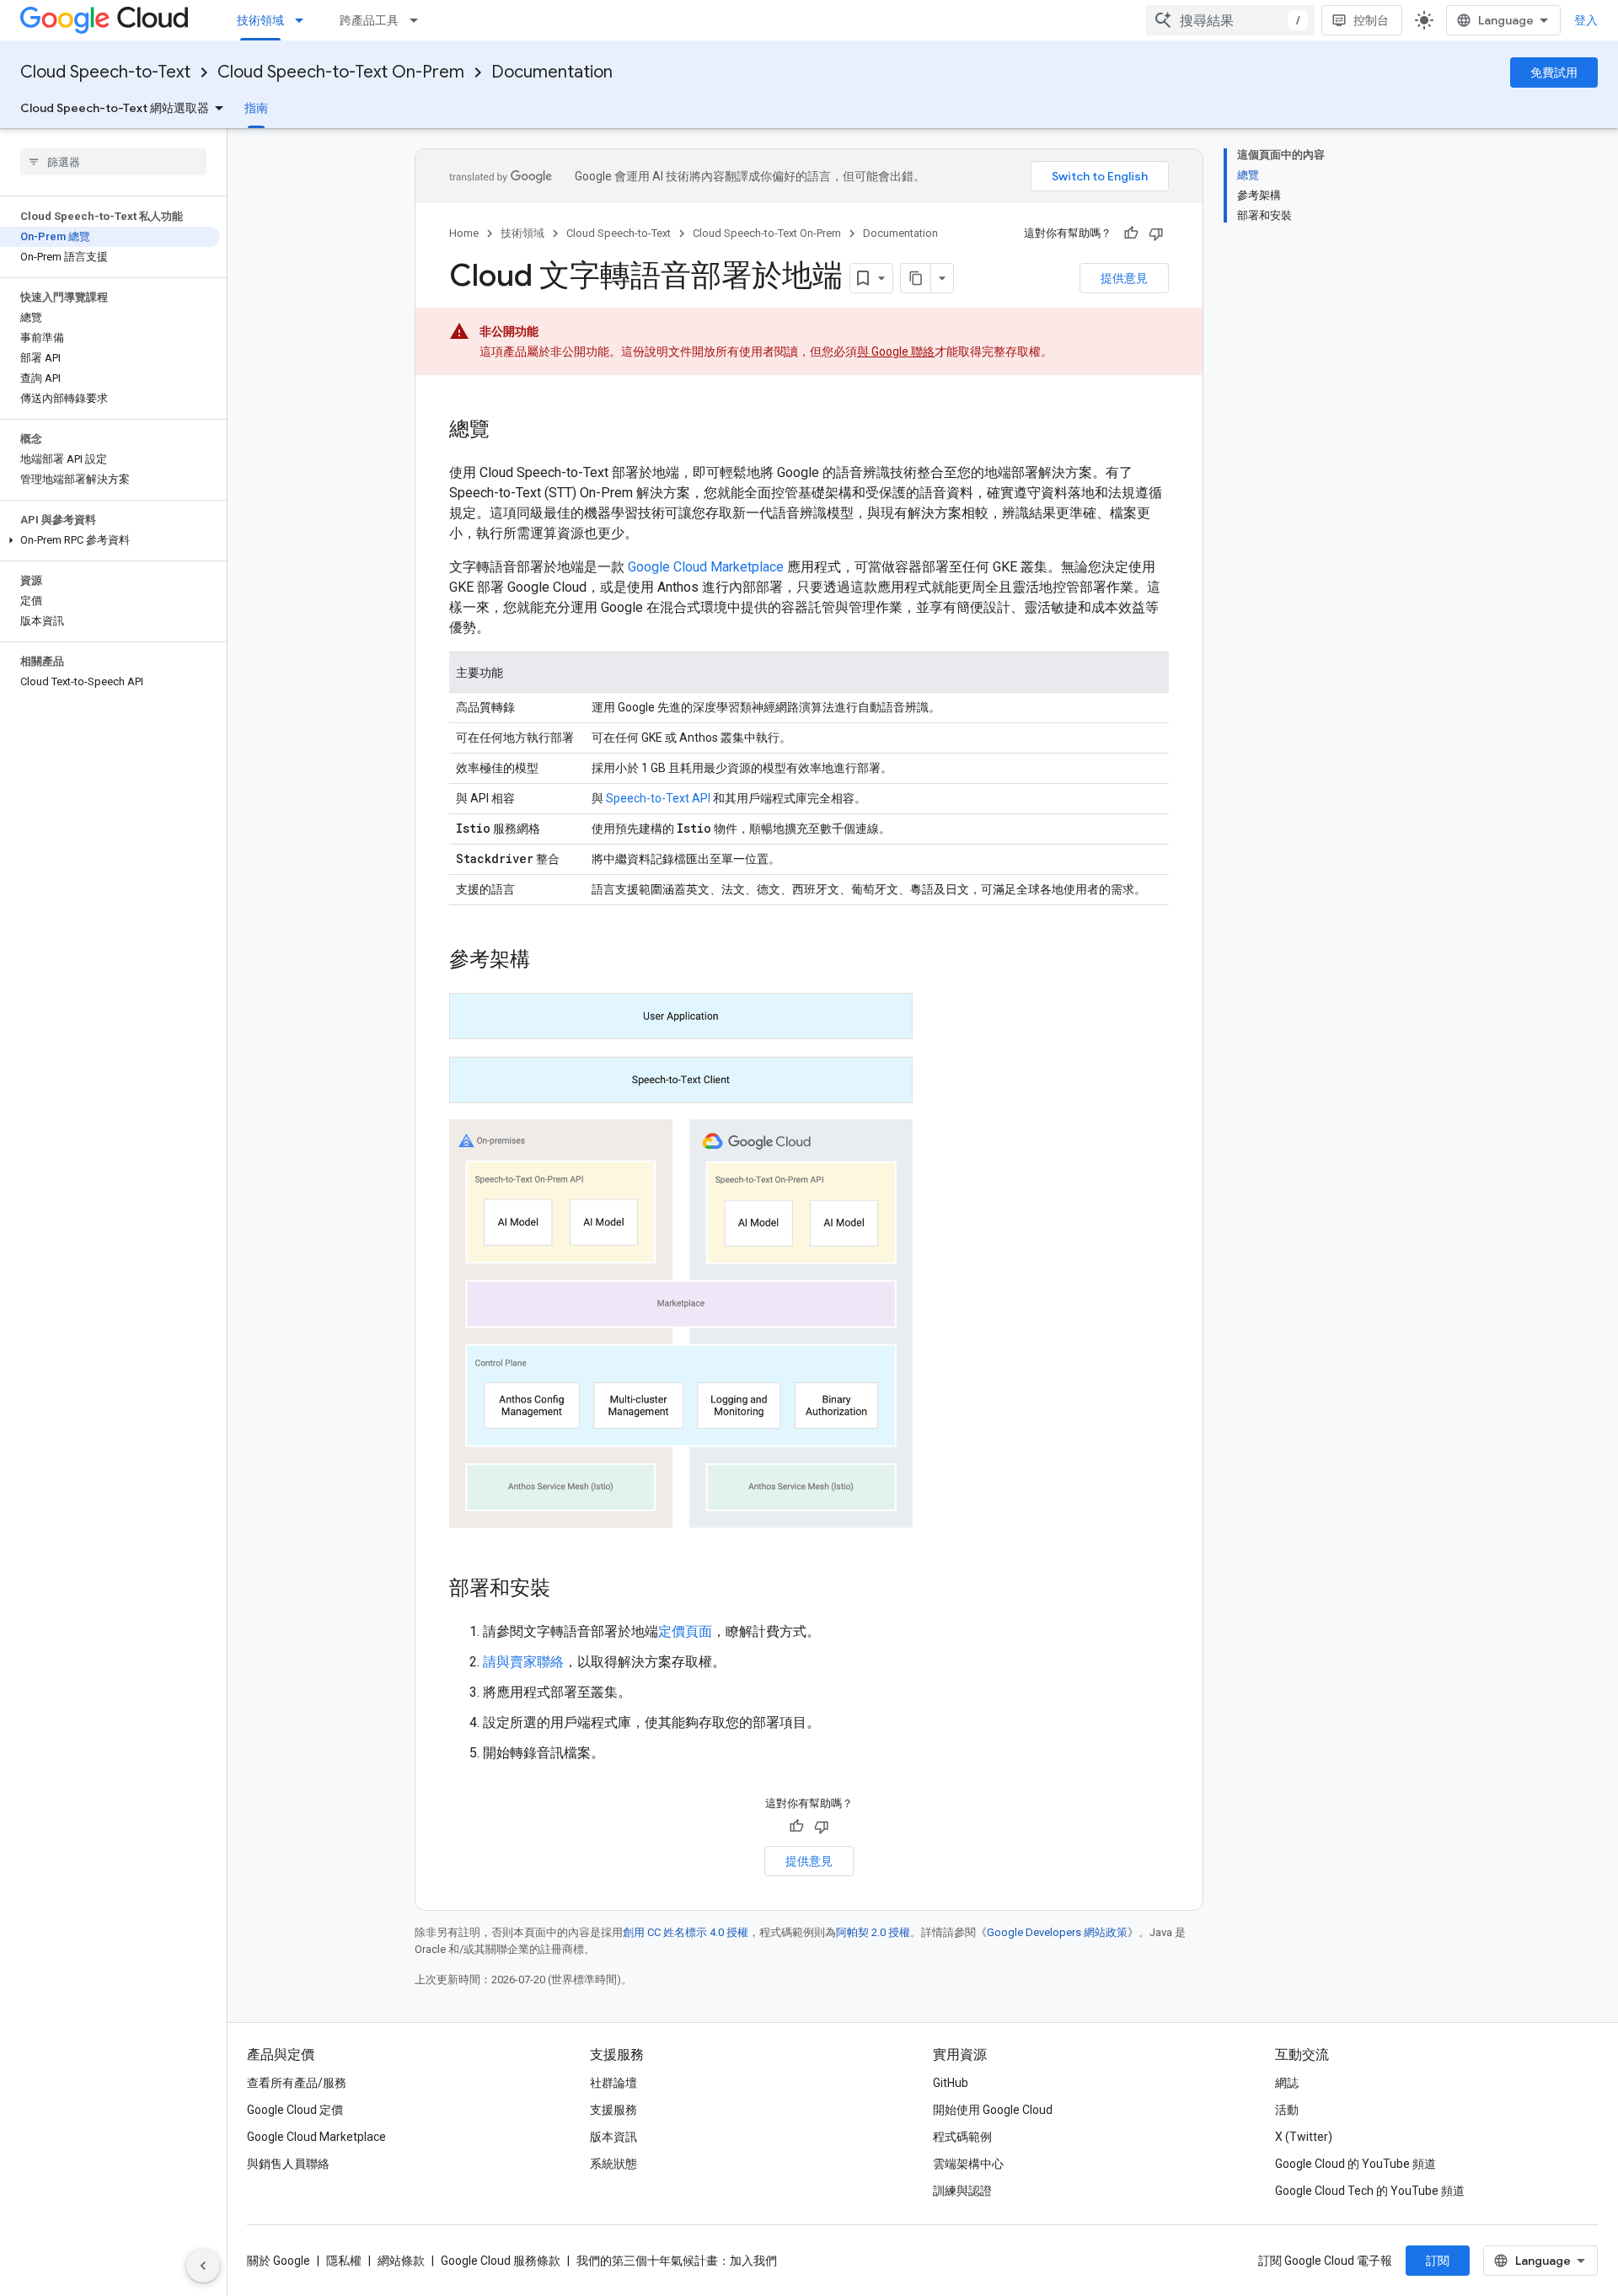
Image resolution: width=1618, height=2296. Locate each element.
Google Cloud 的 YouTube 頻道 (1355, 2164)
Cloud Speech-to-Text (105, 72)
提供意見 (1124, 278)
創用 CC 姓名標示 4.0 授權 (686, 1932)
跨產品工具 (369, 20)
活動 (1287, 2110)
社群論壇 (613, 2083)
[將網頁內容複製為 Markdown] (916, 278)
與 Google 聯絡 (896, 351)
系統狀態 (613, 2164)
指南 (256, 108)
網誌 (1287, 2083)
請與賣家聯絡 (523, 1662)
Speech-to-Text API (658, 798)
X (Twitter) (1304, 2137)
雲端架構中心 (968, 2164)
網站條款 (401, 2261)
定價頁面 (685, 1631)
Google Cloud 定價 (295, 2110)
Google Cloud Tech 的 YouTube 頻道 (1370, 2191)
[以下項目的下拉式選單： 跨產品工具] (419, 20)
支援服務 (613, 2110)
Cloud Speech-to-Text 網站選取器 (115, 108)
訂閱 (1438, 2261)
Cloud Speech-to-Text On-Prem (341, 72)
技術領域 (260, 20)
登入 (1586, 20)
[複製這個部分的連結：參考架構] (547, 961)
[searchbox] (113, 162)
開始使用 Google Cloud (993, 2110)
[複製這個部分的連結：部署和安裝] (567, 1590)
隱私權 (344, 2261)
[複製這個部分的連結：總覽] (506, 431)
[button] (110, 540)
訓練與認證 (962, 2191)
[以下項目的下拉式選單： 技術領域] (304, 20)
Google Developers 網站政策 (1057, 1932)
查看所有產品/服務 (297, 2083)
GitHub (951, 2083)
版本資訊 (613, 2137)
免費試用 (1554, 72)
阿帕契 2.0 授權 (873, 1932)
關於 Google (279, 2261)
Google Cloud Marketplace (706, 567)
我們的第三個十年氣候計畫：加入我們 (677, 2261)
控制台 (1371, 20)
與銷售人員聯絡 (288, 2164)
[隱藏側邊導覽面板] (203, 2266)
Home (464, 233)
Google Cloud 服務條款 (501, 2261)
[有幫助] (1131, 233)
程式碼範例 (962, 2137)
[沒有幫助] (1156, 233)
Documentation (552, 72)
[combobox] (1230, 20)
